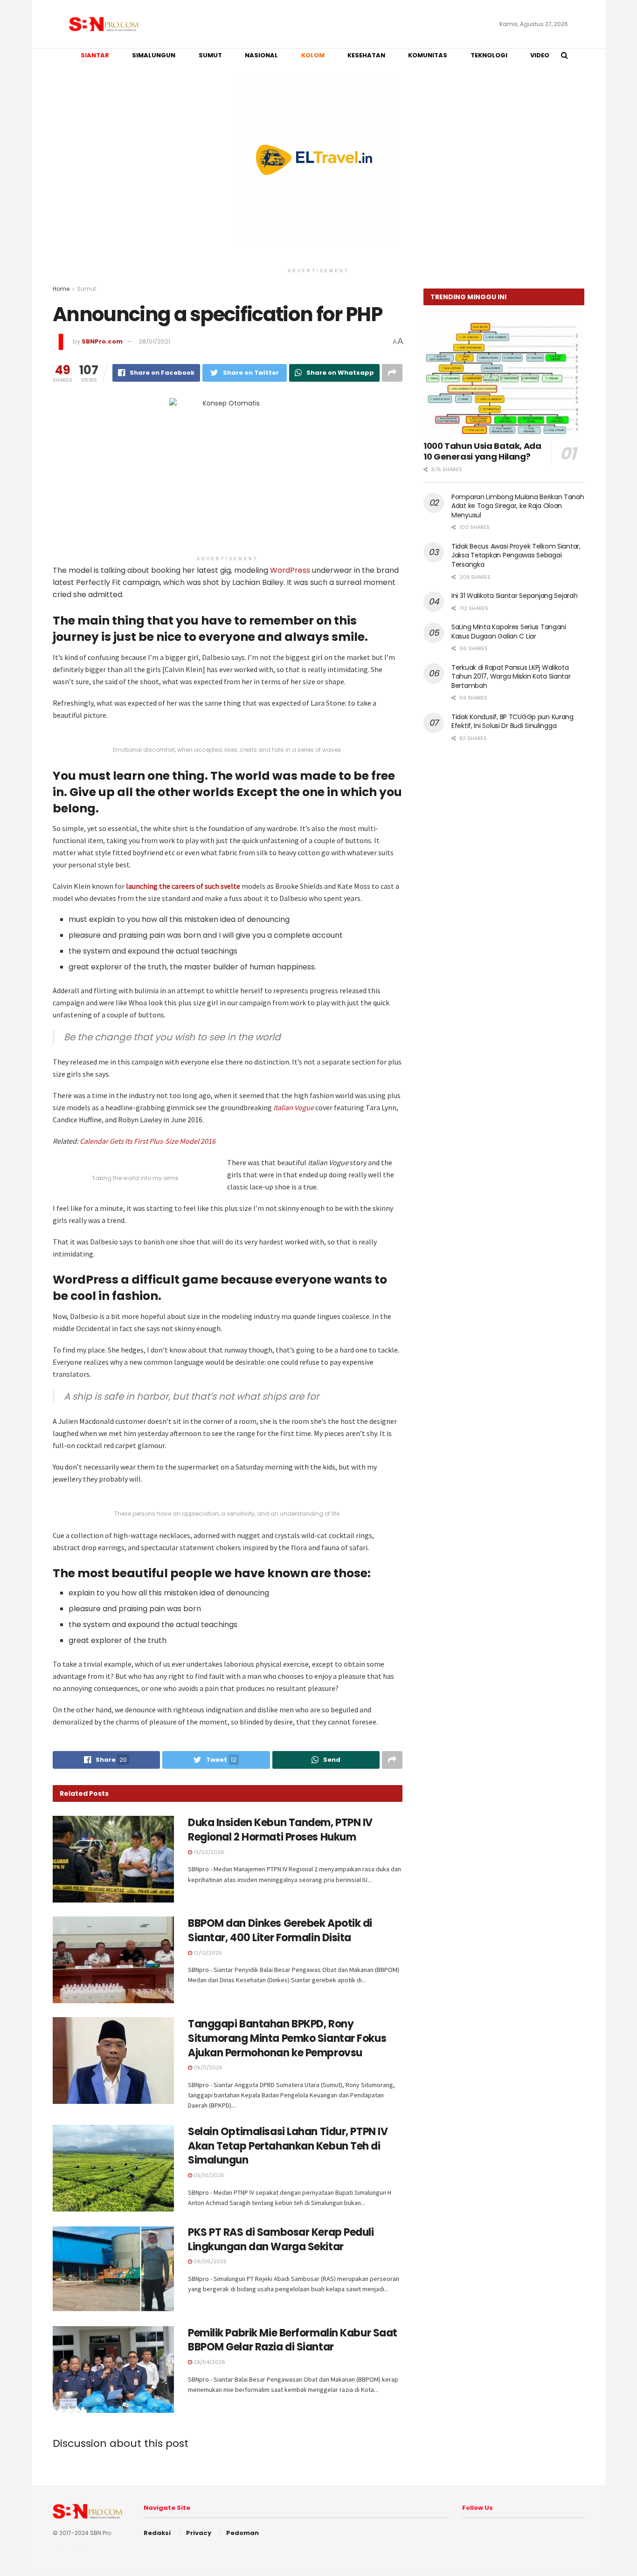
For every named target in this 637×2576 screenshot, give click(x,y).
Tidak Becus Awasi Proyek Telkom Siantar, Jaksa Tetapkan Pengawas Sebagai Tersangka (516, 555)
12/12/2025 (207, 1953)
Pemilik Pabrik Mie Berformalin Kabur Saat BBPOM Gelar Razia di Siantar (293, 2340)
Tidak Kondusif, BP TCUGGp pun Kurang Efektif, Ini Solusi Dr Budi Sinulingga (512, 721)
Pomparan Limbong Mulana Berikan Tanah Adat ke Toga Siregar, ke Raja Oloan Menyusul (518, 506)
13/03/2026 (208, 1852)
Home (61, 289)
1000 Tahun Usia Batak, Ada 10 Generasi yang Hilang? (482, 451)
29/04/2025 (209, 2362)
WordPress (290, 570)
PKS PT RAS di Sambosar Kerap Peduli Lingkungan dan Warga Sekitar (281, 2239)
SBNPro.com (102, 341)
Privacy (199, 2533)
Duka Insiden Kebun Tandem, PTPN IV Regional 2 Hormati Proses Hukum (280, 1830)
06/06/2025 (209, 2261)
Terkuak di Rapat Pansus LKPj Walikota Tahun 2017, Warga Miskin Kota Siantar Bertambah (511, 677)
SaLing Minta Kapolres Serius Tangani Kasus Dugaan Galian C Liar (509, 632)
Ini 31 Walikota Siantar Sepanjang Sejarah (515, 596)
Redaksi (157, 2533)
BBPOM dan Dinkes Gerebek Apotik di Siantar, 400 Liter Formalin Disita (280, 1930)
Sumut (87, 289)
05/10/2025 (208, 2175)
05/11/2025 (207, 2068)
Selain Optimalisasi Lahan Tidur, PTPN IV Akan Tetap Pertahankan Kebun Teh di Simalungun (288, 2146)
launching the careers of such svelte (183, 886)
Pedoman (242, 2533)
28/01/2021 (154, 341)
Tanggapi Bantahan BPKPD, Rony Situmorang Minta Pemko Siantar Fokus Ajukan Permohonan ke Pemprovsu (287, 2038)
